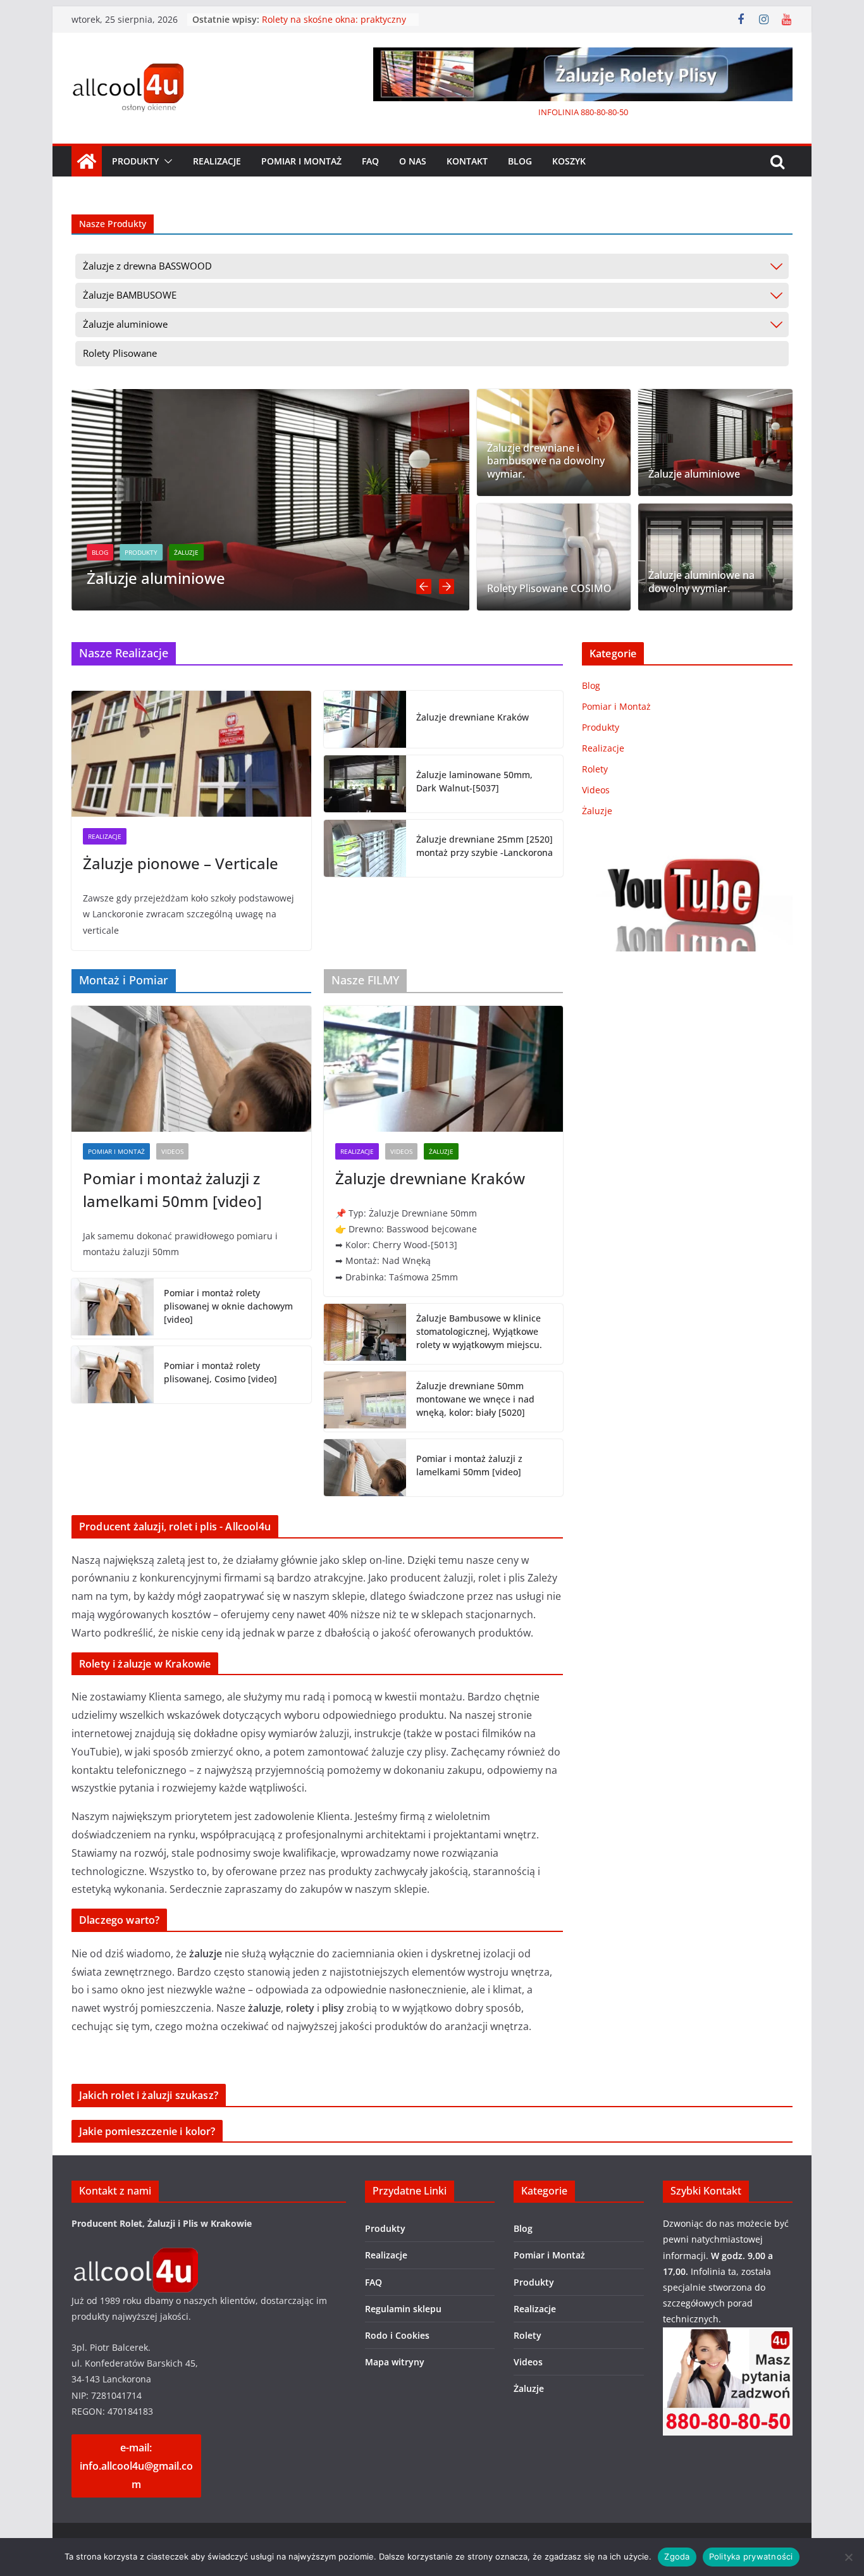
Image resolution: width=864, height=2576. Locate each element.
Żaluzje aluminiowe (131, 578)
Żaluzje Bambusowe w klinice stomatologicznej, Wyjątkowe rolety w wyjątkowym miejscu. (479, 1331)
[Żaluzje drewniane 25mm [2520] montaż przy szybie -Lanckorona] (365, 848)
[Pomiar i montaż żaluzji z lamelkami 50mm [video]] (191, 1069)
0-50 (620, 112)
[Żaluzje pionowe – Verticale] (191, 754)
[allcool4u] (135, 2256)
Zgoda (677, 2556)
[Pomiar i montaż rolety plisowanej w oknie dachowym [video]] (113, 1309)
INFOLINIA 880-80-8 (575, 112)
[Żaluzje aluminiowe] (245, 398)
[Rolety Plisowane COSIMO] (554, 557)
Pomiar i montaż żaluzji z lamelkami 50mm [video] (172, 1190)
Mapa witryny (395, 2362)
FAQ (370, 161)
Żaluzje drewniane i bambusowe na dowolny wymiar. (546, 461)
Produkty (135, 161)
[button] (166, 161)
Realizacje (217, 161)
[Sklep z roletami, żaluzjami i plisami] (87, 161)
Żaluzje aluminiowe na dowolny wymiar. (701, 582)
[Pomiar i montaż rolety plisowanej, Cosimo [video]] (113, 1375)
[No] (848, 2557)
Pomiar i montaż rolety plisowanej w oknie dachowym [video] (228, 1306)
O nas (413, 161)
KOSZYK (569, 161)
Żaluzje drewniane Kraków (472, 717)
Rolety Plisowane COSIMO (549, 589)
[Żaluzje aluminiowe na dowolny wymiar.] (715, 557)
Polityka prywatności (751, 2556)
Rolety (595, 769)
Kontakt (467, 161)
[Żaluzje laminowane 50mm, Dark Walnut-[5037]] (365, 784)
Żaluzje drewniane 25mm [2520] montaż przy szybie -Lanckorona (484, 846)
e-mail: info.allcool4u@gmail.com (136, 2466)
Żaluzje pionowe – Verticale (181, 863)
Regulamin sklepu (403, 2309)
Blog (520, 161)
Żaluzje (161, 552)
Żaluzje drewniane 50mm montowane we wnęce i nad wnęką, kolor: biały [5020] (475, 1399)
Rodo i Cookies (397, 2335)
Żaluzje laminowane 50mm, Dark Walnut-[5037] (474, 781)
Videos (172, 1151)
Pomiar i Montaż (301, 161)
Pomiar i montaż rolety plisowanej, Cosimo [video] (220, 1372)
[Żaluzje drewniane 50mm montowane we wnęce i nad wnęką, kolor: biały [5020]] (365, 1402)
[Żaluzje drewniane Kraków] (365, 719)
